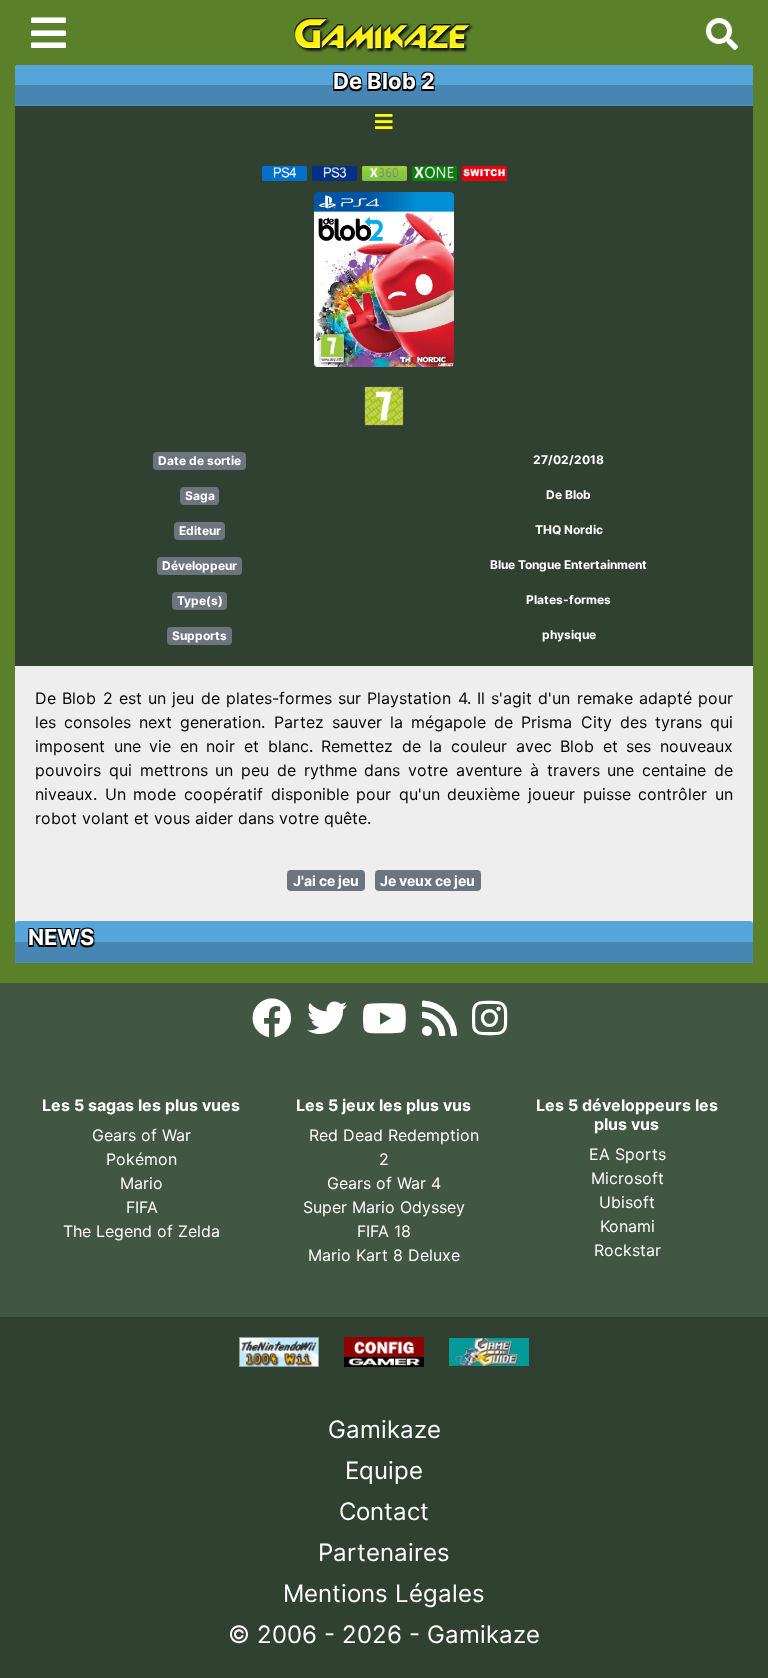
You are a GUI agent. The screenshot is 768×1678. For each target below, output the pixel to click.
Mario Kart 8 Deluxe (384, 1255)
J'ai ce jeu (326, 880)
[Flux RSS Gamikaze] (442, 1024)
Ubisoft (627, 1202)
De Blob (568, 494)
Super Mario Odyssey (384, 1207)
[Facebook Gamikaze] (274, 1024)
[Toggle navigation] (48, 33)
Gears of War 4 (384, 1183)
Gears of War (141, 1135)
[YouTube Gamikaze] (387, 1024)
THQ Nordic (569, 529)
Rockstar (627, 1250)
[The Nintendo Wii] (281, 1351)
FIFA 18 (384, 1231)
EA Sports (627, 1154)
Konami (627, 1226)
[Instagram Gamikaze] (489, 1024)
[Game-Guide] (489, 1351)
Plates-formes (568, 599)
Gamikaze (384, 1429)
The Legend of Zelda (141, 1231)
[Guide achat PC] (386, 1351)
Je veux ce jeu (427, 880)
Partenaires (384, 1552)
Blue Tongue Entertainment (568, 564)
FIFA (142, 1207)
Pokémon (141, 1159)
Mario (141, 1183)
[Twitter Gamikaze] (329, 1024)
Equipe (384, 1470)
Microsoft (627, 1178)
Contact (384, 1511)
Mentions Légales (384, 1593)
